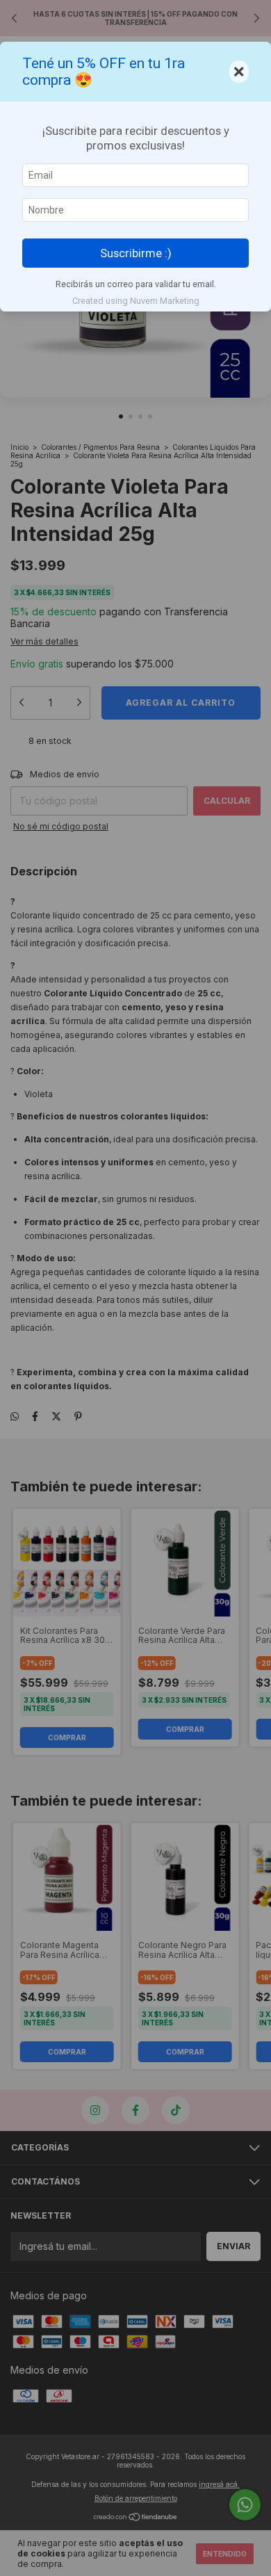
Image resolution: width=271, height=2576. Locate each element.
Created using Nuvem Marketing (136, 301)
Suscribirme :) (136, 253)
